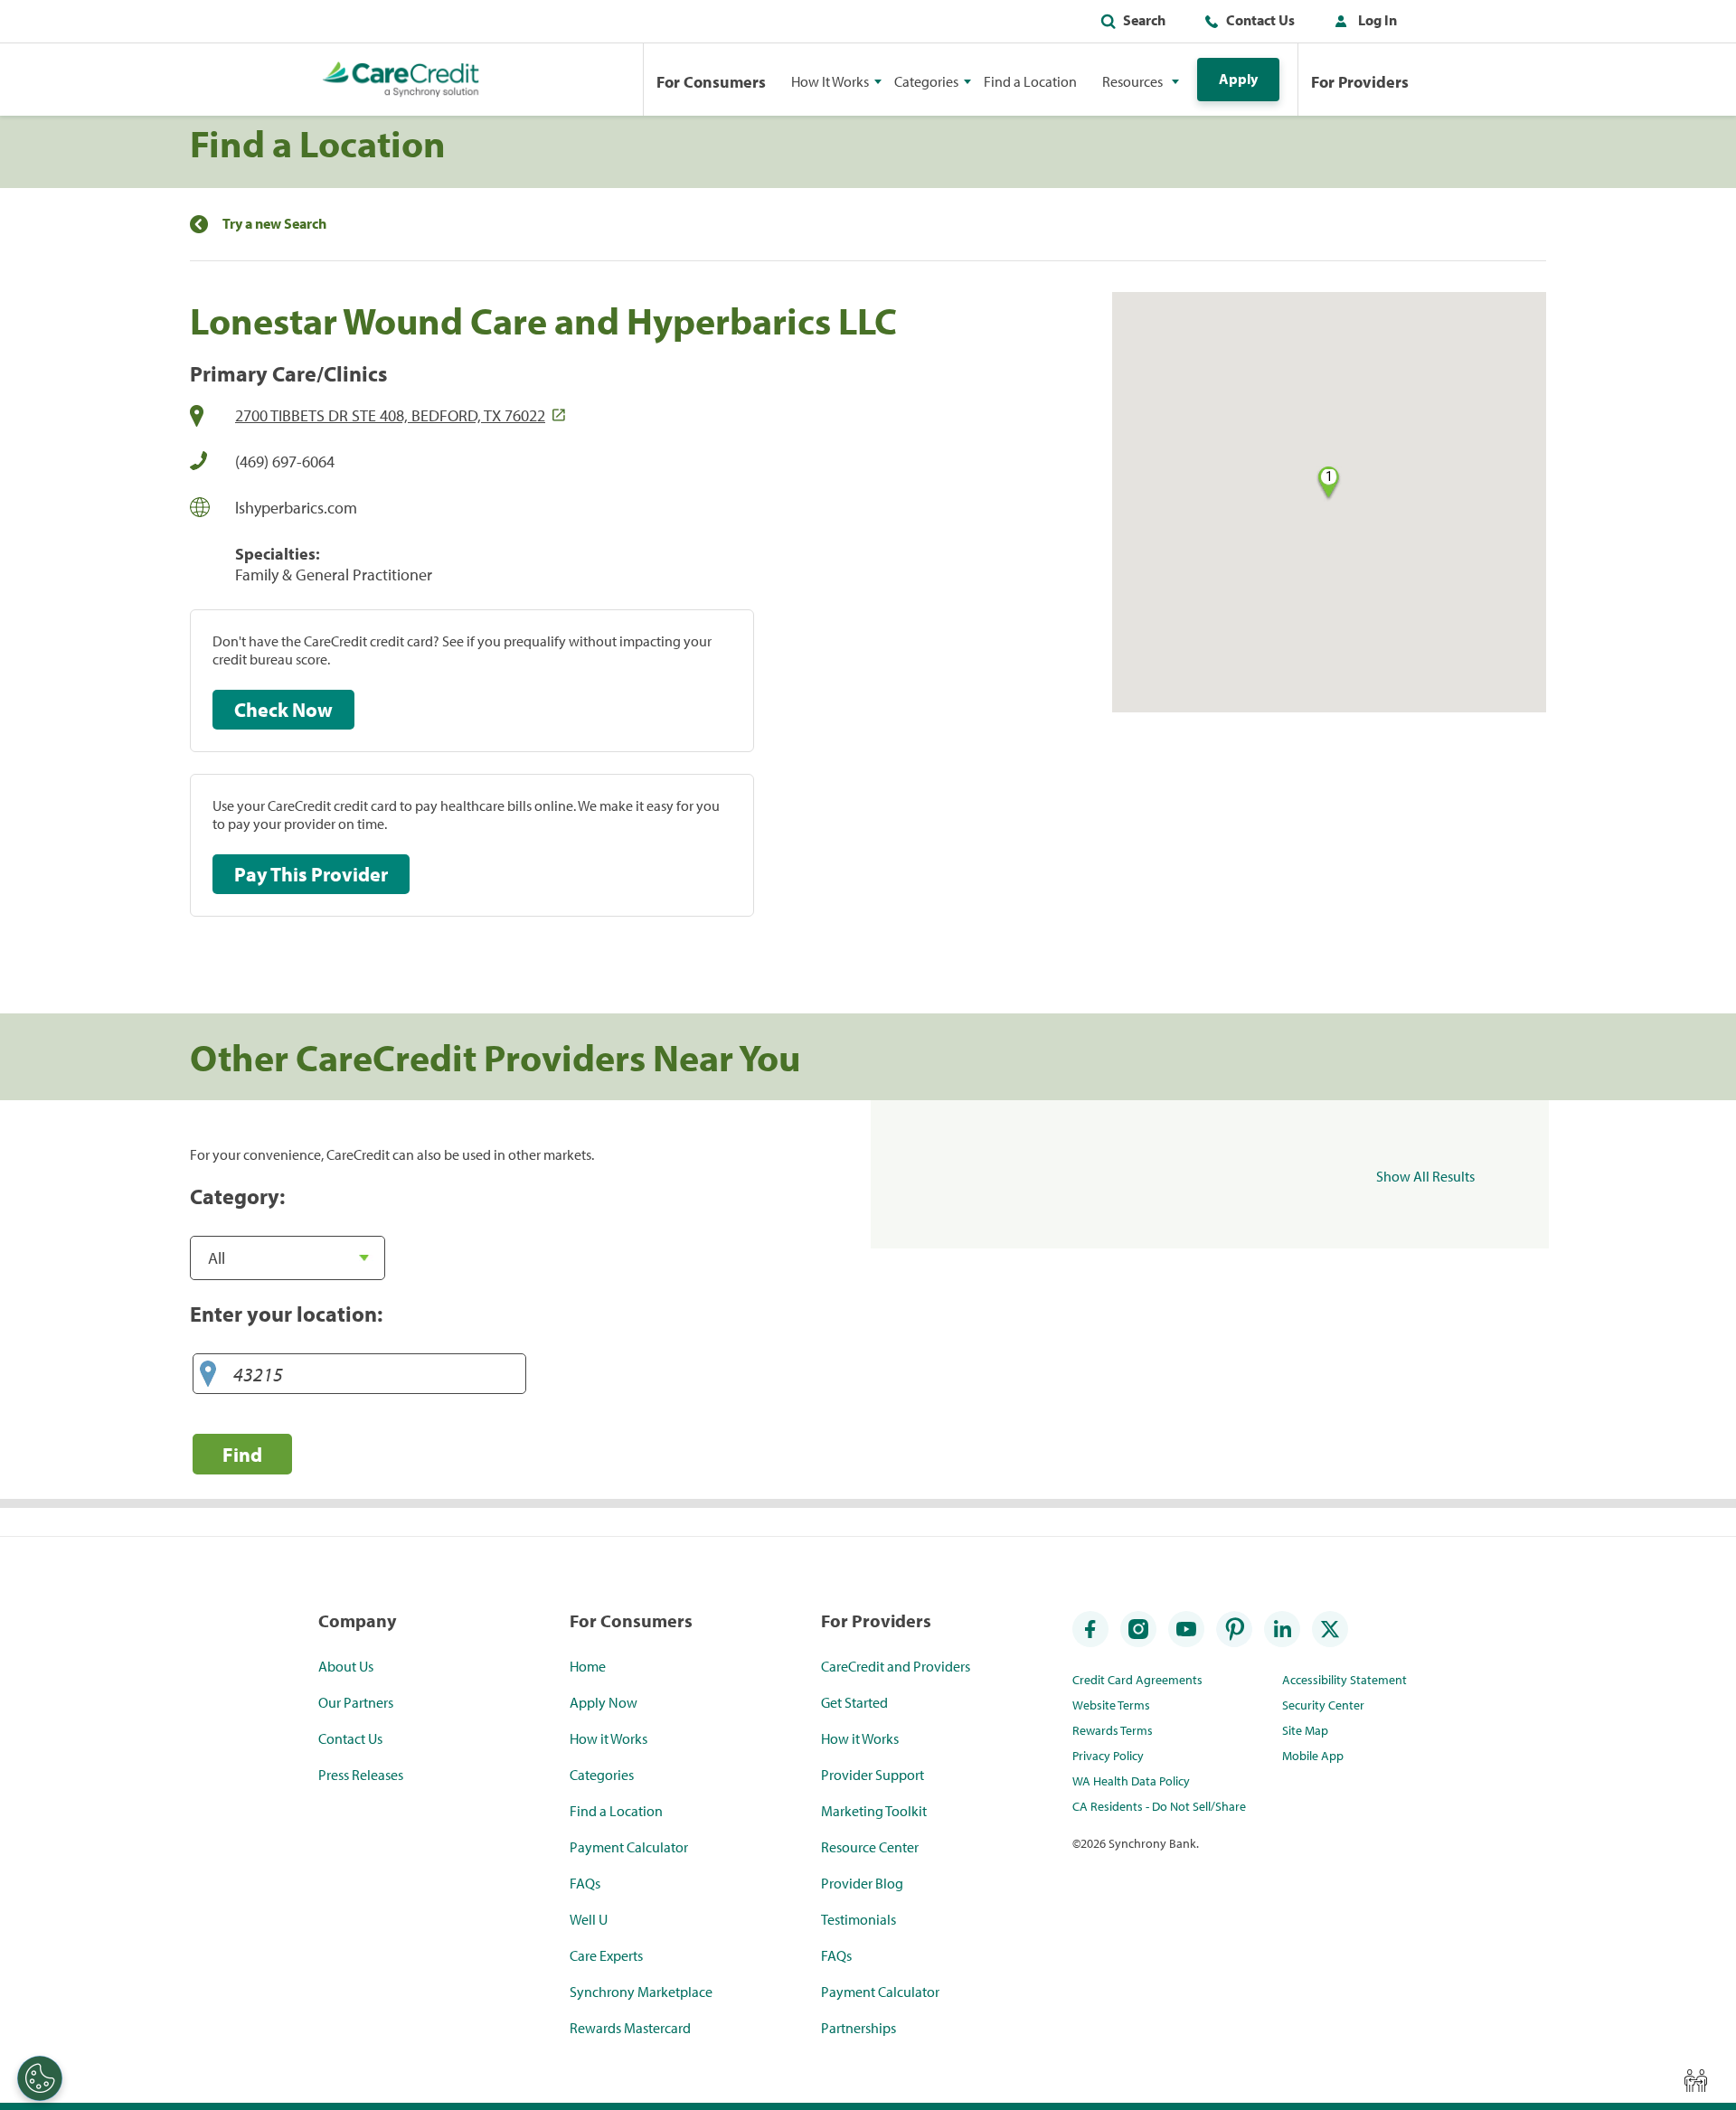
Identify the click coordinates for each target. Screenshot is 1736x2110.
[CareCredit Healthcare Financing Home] (401, 80)
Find (242, 1454)
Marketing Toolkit (874, 1811)
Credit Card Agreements (1137, 1680)
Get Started (854, 1702)
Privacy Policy (1108, 1756)
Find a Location (1030, 81)
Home (588, 1666)
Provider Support (873, 1775)
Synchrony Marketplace (641, 1992)
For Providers (1360, 82)
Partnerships (859, 2028)
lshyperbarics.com (296, 508)
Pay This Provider (311, 874)
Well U (589, 1919)
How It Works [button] (830, 81)
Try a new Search (274, 224)
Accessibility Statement (1344, 1680)
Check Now (283, 710)
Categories (602, 1775)
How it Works (609, 1738)
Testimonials (859, 1919)
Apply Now (604, 1702)
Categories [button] (926, 81)
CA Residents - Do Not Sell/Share (1159, 1806)
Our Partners (356, 1702)
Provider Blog (862, 1883)
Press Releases (361, 1775)
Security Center (1323, 1705)
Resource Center (870, 1847)
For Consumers (711, 82)
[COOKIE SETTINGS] (40, 2078)
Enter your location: (286, 1314)
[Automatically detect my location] (208, 1375)
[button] (1362, 24)
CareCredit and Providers (896, 1666)
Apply (1238, 79)
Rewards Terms (1113, 1730)
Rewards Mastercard (630, 2028)
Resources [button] (1132, 81)
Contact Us (1260, 20)
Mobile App (1313, 1756)
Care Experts (606, 1955)
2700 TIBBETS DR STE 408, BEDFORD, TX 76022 (390, 415)
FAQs (585, 1883)
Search (1144, 20)
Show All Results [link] (1425, 1176)
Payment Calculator (629, 1847)
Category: (237, 1196)
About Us (346, 1666)
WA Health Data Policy (1131, 1781)
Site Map (1305, 1730)
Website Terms (1111, 1705)
